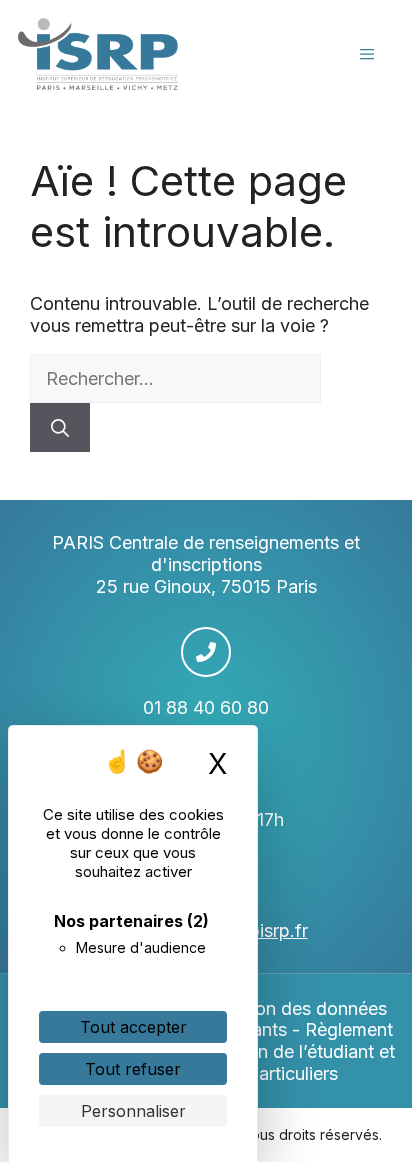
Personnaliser (133, 1111)
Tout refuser (133, 1069)
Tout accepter (133, 1027)
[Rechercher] (60, 427)
